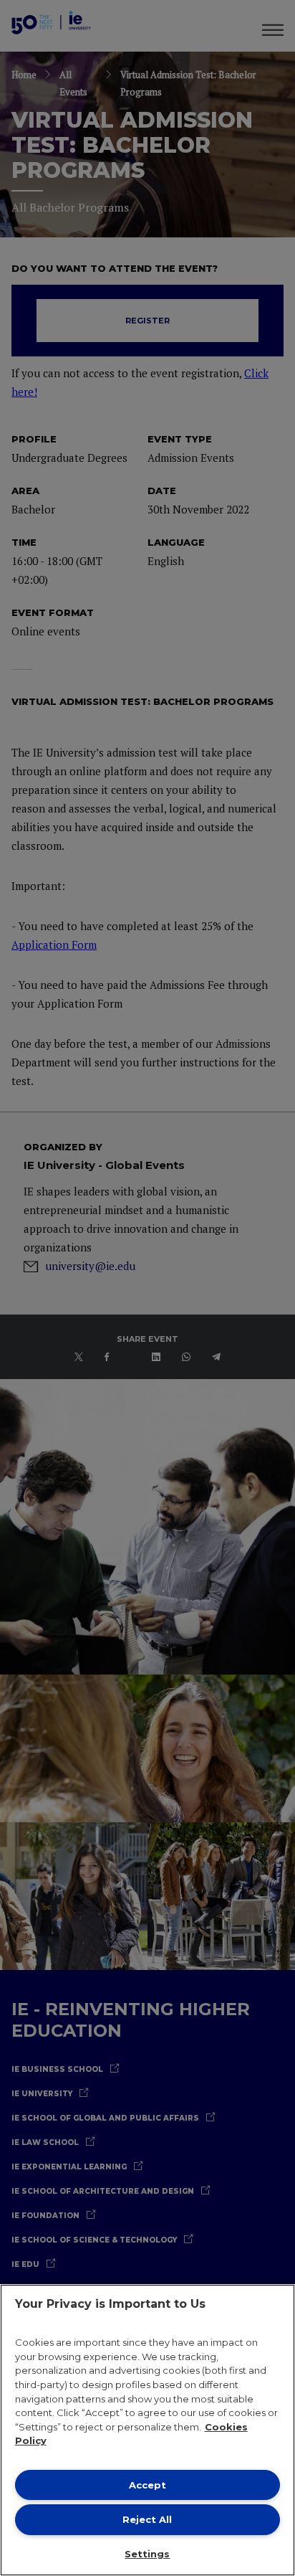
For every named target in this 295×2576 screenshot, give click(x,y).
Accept (147, 2485)
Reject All (147, 2519)
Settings (147, 2554)
